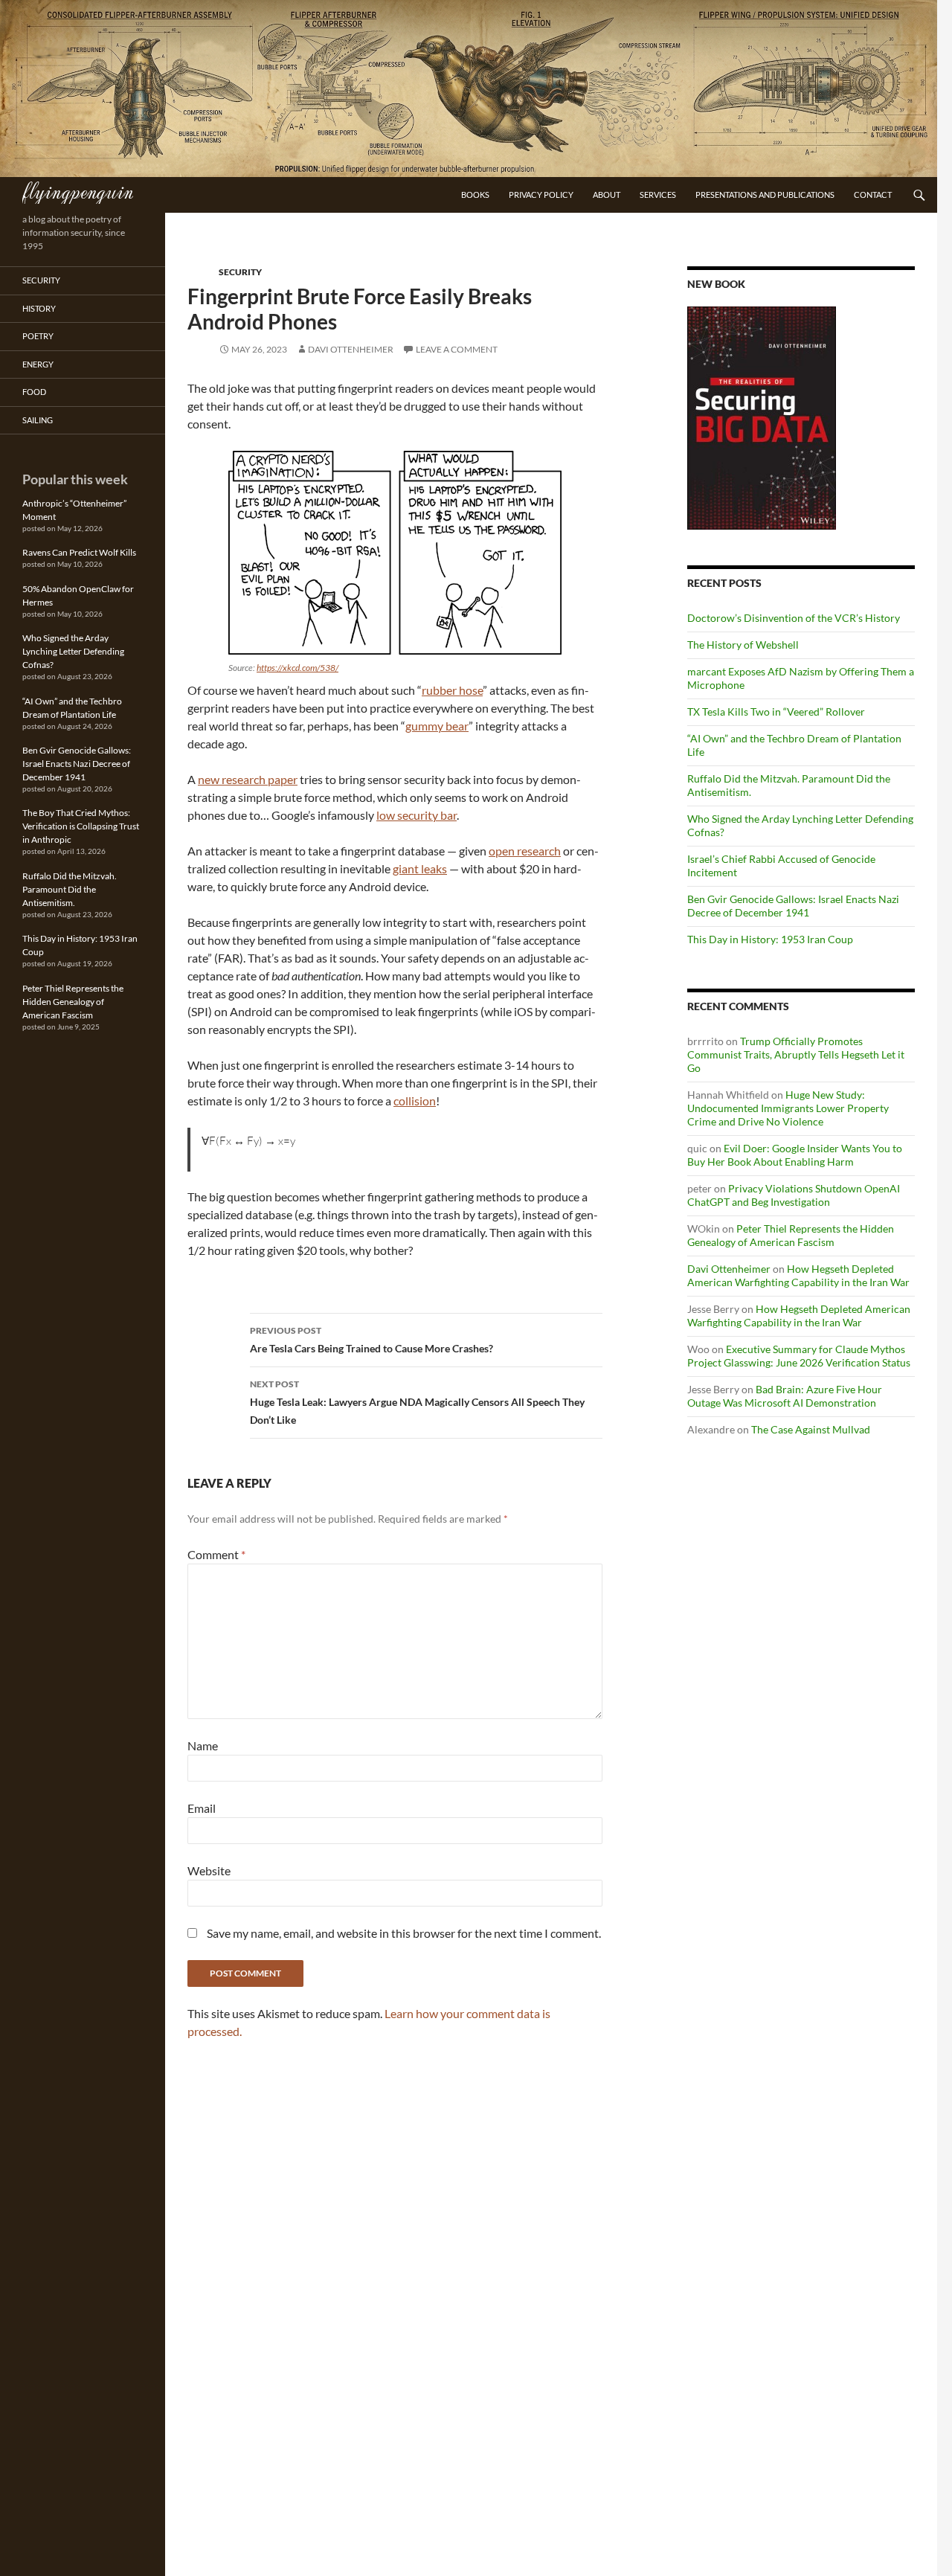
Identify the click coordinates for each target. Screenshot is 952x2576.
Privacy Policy (541, 195)
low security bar (416, 815)
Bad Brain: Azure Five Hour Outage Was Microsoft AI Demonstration (785, 1396)
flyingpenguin (78, 190)
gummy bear (437, 726)
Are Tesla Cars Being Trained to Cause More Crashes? (372, 1340)
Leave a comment (457, 349)
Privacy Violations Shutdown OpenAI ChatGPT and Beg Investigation (794, 1195)
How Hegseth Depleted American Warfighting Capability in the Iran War (798, 1275)
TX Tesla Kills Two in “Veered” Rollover (776, 712)
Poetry (38, 336)
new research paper (248, 779)
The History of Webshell (743, 645)
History (39, 308)
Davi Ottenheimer (351, 349)
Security (240, 272)
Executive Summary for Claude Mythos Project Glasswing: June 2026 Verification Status (799, 1356)
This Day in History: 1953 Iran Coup (770, 939)
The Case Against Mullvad (811, 1429)
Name (203, 1745)
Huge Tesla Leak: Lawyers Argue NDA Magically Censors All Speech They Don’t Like (417, 1402)
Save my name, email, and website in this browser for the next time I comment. (404, 1933)
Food (34, 392)
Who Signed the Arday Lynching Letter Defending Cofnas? (73, 651)
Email (202, 1808)
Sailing (38, 420)
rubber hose (452, 690)
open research (525, 851)
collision (415, 1101)
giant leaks (420, 868)
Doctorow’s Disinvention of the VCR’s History (794, 618)
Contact (873, 195)
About (607, 195)
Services (658, 195)
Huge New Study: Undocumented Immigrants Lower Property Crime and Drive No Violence (788, 1108)
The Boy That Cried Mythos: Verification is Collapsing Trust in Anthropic (81, 826)
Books (475, 195)
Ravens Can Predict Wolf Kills (79, 552)
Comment (216, 1554)
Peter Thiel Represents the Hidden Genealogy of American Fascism (791, 1235)
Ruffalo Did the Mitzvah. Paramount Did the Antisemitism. (70, 889)
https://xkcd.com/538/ (297, 668)
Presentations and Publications (765, 195)
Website (209, 1870)
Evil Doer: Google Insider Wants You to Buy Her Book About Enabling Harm (795, 1155)
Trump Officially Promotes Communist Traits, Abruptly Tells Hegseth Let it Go (796, 1054)
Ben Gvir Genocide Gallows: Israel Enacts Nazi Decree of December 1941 (793, 906)
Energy (38, 364)
